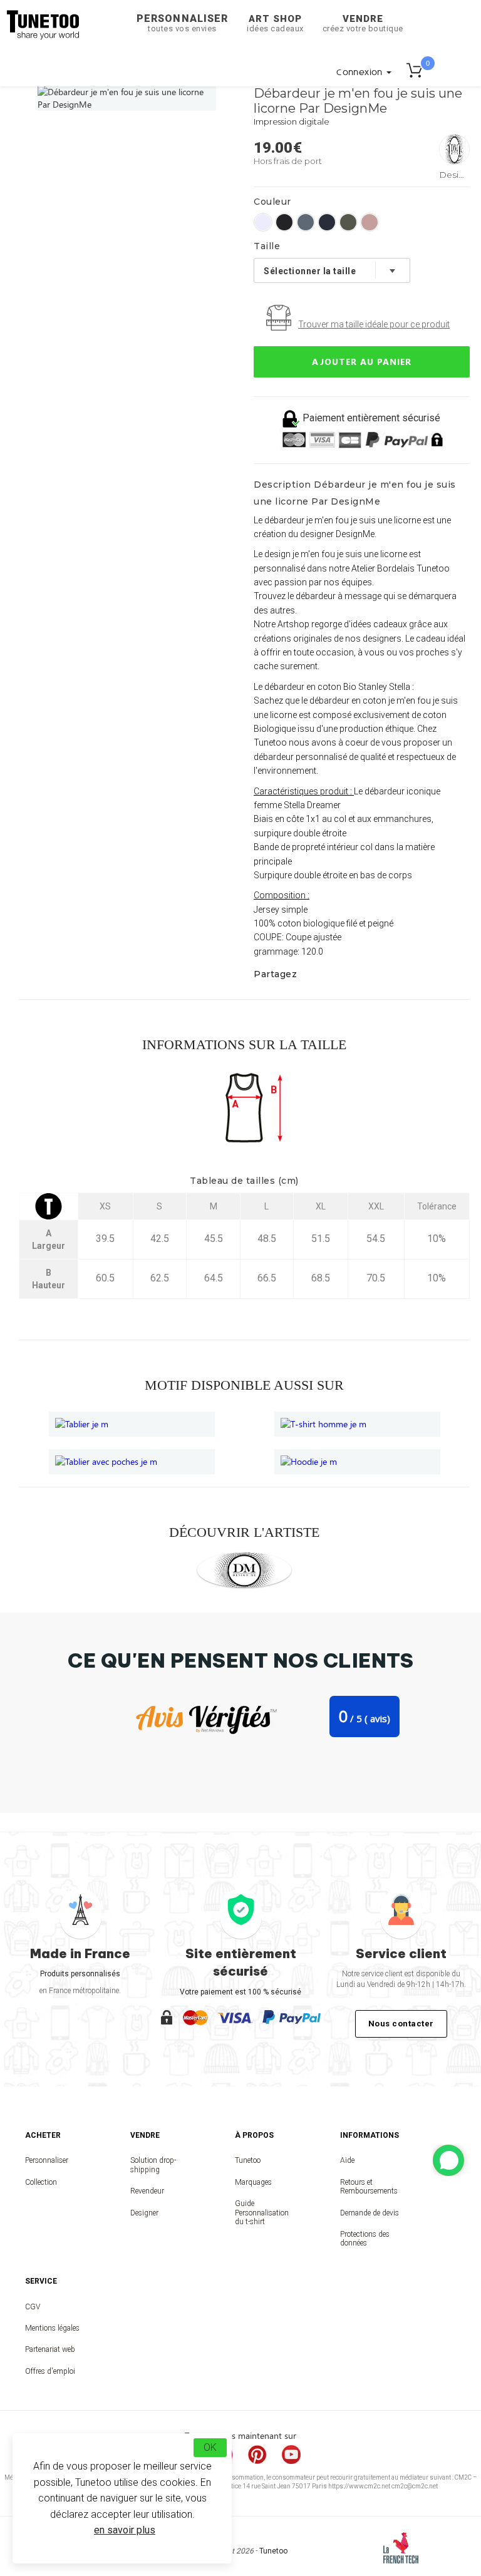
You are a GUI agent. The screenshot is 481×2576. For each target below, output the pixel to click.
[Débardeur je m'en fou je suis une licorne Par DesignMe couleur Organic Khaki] (348, 222)
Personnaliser (182, 23)
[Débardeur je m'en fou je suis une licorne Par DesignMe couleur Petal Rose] (370, 222)
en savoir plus (125, 2530)
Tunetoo (248, 2160)
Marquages (253, 2182)
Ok (210, 2447)
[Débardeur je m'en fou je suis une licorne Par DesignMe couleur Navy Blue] (327, 222)
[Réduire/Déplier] (448, 2160)
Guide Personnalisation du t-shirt (262, 2213)
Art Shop (275, 23)
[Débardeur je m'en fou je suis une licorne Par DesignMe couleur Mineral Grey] (306, 222)
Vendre (363, 23)
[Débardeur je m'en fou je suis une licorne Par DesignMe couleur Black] (284, 222)
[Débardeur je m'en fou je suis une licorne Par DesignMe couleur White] (263, 222)
